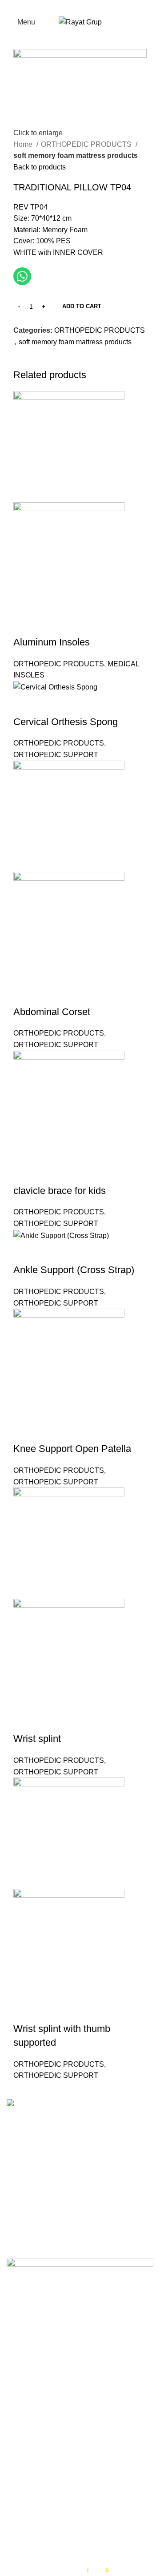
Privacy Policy (29, 2422)
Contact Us (24, 2455)
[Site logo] (80, 22)
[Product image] (69, 557)
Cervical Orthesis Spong (66, 722)
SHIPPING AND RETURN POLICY (62, 2546)
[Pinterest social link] (41, 362)
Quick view (24, 625)
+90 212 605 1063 (62, 2182)
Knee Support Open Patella (72, 1449)
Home (24, 144)
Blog (14, 2472)
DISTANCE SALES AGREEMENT (61, 2509)
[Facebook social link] (63, 7)
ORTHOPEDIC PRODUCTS (87, 144)
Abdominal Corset (52, 1012)
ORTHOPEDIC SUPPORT (56, 755)
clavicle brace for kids (60, 1191)
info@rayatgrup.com (64, 2196)
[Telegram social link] (72, 362)
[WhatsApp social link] (97, 7)
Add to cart (82, 306)
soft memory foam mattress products (76, 155)
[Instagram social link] (86, 7)
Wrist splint (37, 1739)
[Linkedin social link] (51, 362)
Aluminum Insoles (52, 642)
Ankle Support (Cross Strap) (74, 1270)
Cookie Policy (29, 2438)
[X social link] (74, 7)
